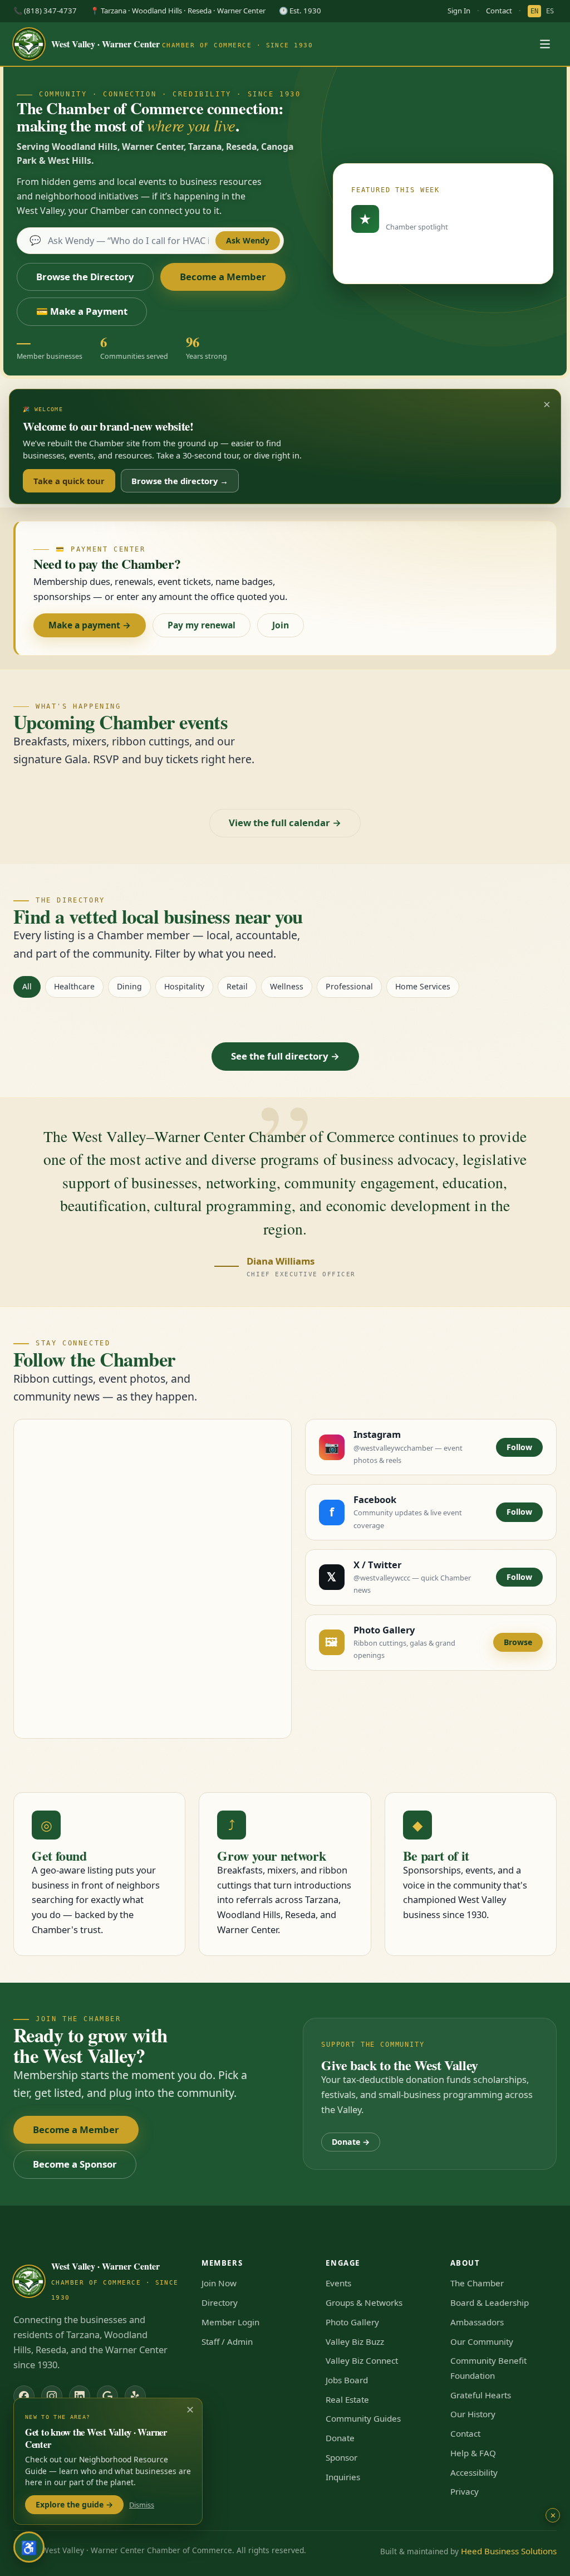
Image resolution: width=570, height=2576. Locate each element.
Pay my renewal (202, 625)
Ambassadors (477, 2322)
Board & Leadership (490, 2302)
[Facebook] (24, 2396)
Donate (340, 2438)
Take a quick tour (69, 481)
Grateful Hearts (481, 2395)
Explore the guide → (74, 2504)
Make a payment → (90, 625)
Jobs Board (347, 2380)
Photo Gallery (352, 2322)
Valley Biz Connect (362, 2360)
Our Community (482, 2341)
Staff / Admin (227, 2341)
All (27, 986)
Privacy (465, 2491)
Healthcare (74, 986)
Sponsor (341, 2457)
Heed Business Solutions (509, 2551)
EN (534, 11)
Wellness (287, 986)
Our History (473, 2414)
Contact (499, 11)
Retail (237, 986)
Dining (129, 986)
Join (281, 625)
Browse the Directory (85, 277)
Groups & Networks (364, 2302)
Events (338, 2283)
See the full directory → (285, 1056)
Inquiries (343, 2477)
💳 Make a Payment (82, 311)
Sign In (459, 11)
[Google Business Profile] (107, 2396)
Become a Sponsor (75, 2164)
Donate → (351, 2142)
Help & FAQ (473, 2453)
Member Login (230, 2322)
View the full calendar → (285, 823)
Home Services (423, 986)
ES (550, 11)
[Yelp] (135, 2396)
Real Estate (347, 2399)
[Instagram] (52, 2396)
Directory (220, 2302)
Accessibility (474, 2472)
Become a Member (223, 277)
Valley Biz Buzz (355, 2341)
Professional (349, 986)
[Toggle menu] (545, 44)
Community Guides (363, 2418)
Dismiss (142, 2505)
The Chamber (477, 2283)
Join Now (219, 2283)
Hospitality (184, 986)
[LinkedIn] (80, 2396)
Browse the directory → (180, 481)
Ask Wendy (248, 240)
